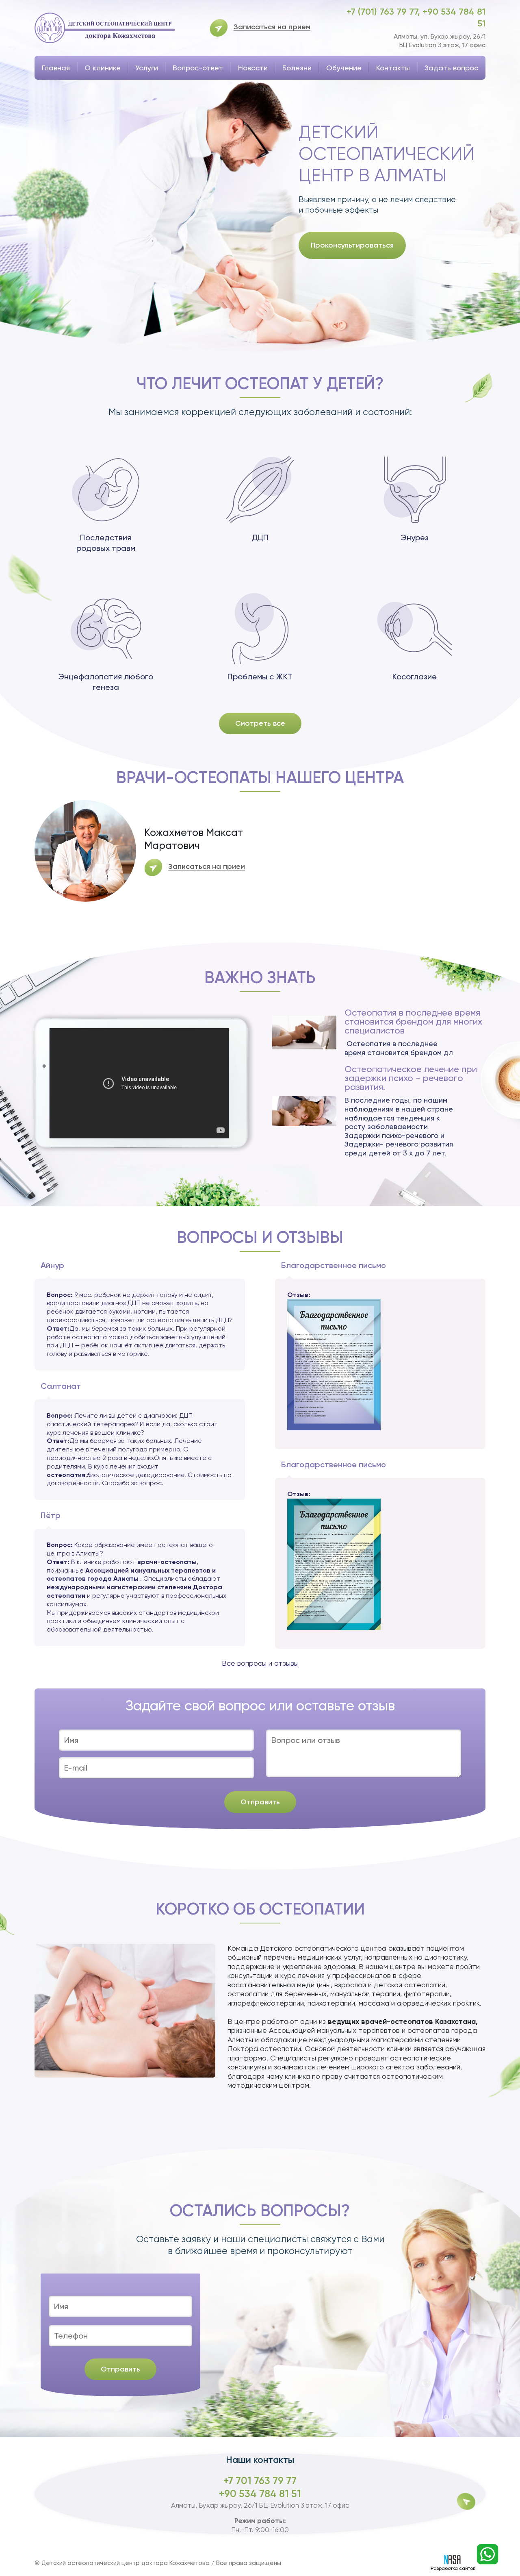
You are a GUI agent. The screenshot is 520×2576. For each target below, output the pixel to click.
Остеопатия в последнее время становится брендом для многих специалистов (413, 1022)
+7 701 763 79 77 (260, 2481)
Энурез (415, 537)
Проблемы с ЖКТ (260, 677)
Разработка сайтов (453, 2568)
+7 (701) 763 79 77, (385, 12)
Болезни (297, 68)
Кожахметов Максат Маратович (194, 839)
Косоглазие (415, 677)
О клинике (103, 68)
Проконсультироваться (352, 245)
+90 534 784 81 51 (260, 2494)
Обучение (344, 68)
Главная (56, 68)
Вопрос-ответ (198, 68)
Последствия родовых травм (106, 543)
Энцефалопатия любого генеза (106, 682)
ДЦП (260, 537)
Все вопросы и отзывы (260, 1663)
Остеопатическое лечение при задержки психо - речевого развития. (411, 1078)
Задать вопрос (451, 68)
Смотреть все (260, 723)
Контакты (393, 68)
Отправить (260, 1802)
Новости (253, 68)
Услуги (147, 68)
